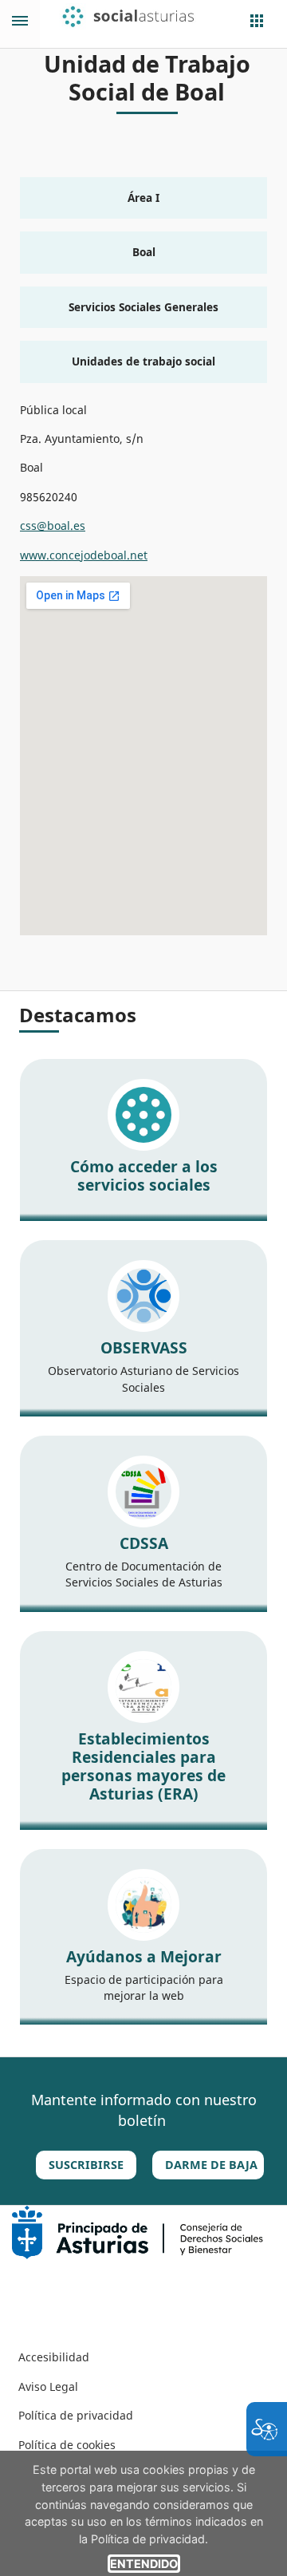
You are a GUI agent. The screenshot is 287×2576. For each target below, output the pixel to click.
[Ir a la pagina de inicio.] (139, 17)
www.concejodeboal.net (84, 555)
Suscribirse (86, 2165)
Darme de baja (211, 2165)
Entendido (144, 2564)
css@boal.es (53, 525)
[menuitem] (54, 2357)
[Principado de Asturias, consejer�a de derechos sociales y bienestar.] (138, 2231)
